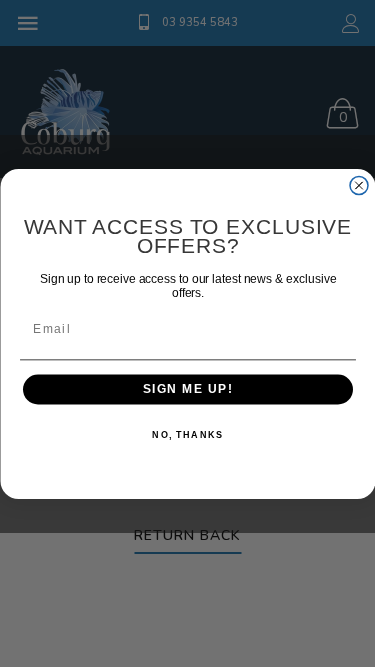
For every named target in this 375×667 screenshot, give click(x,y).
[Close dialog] (359, 185)
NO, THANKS (187, 434)
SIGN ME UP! (187, 389)
